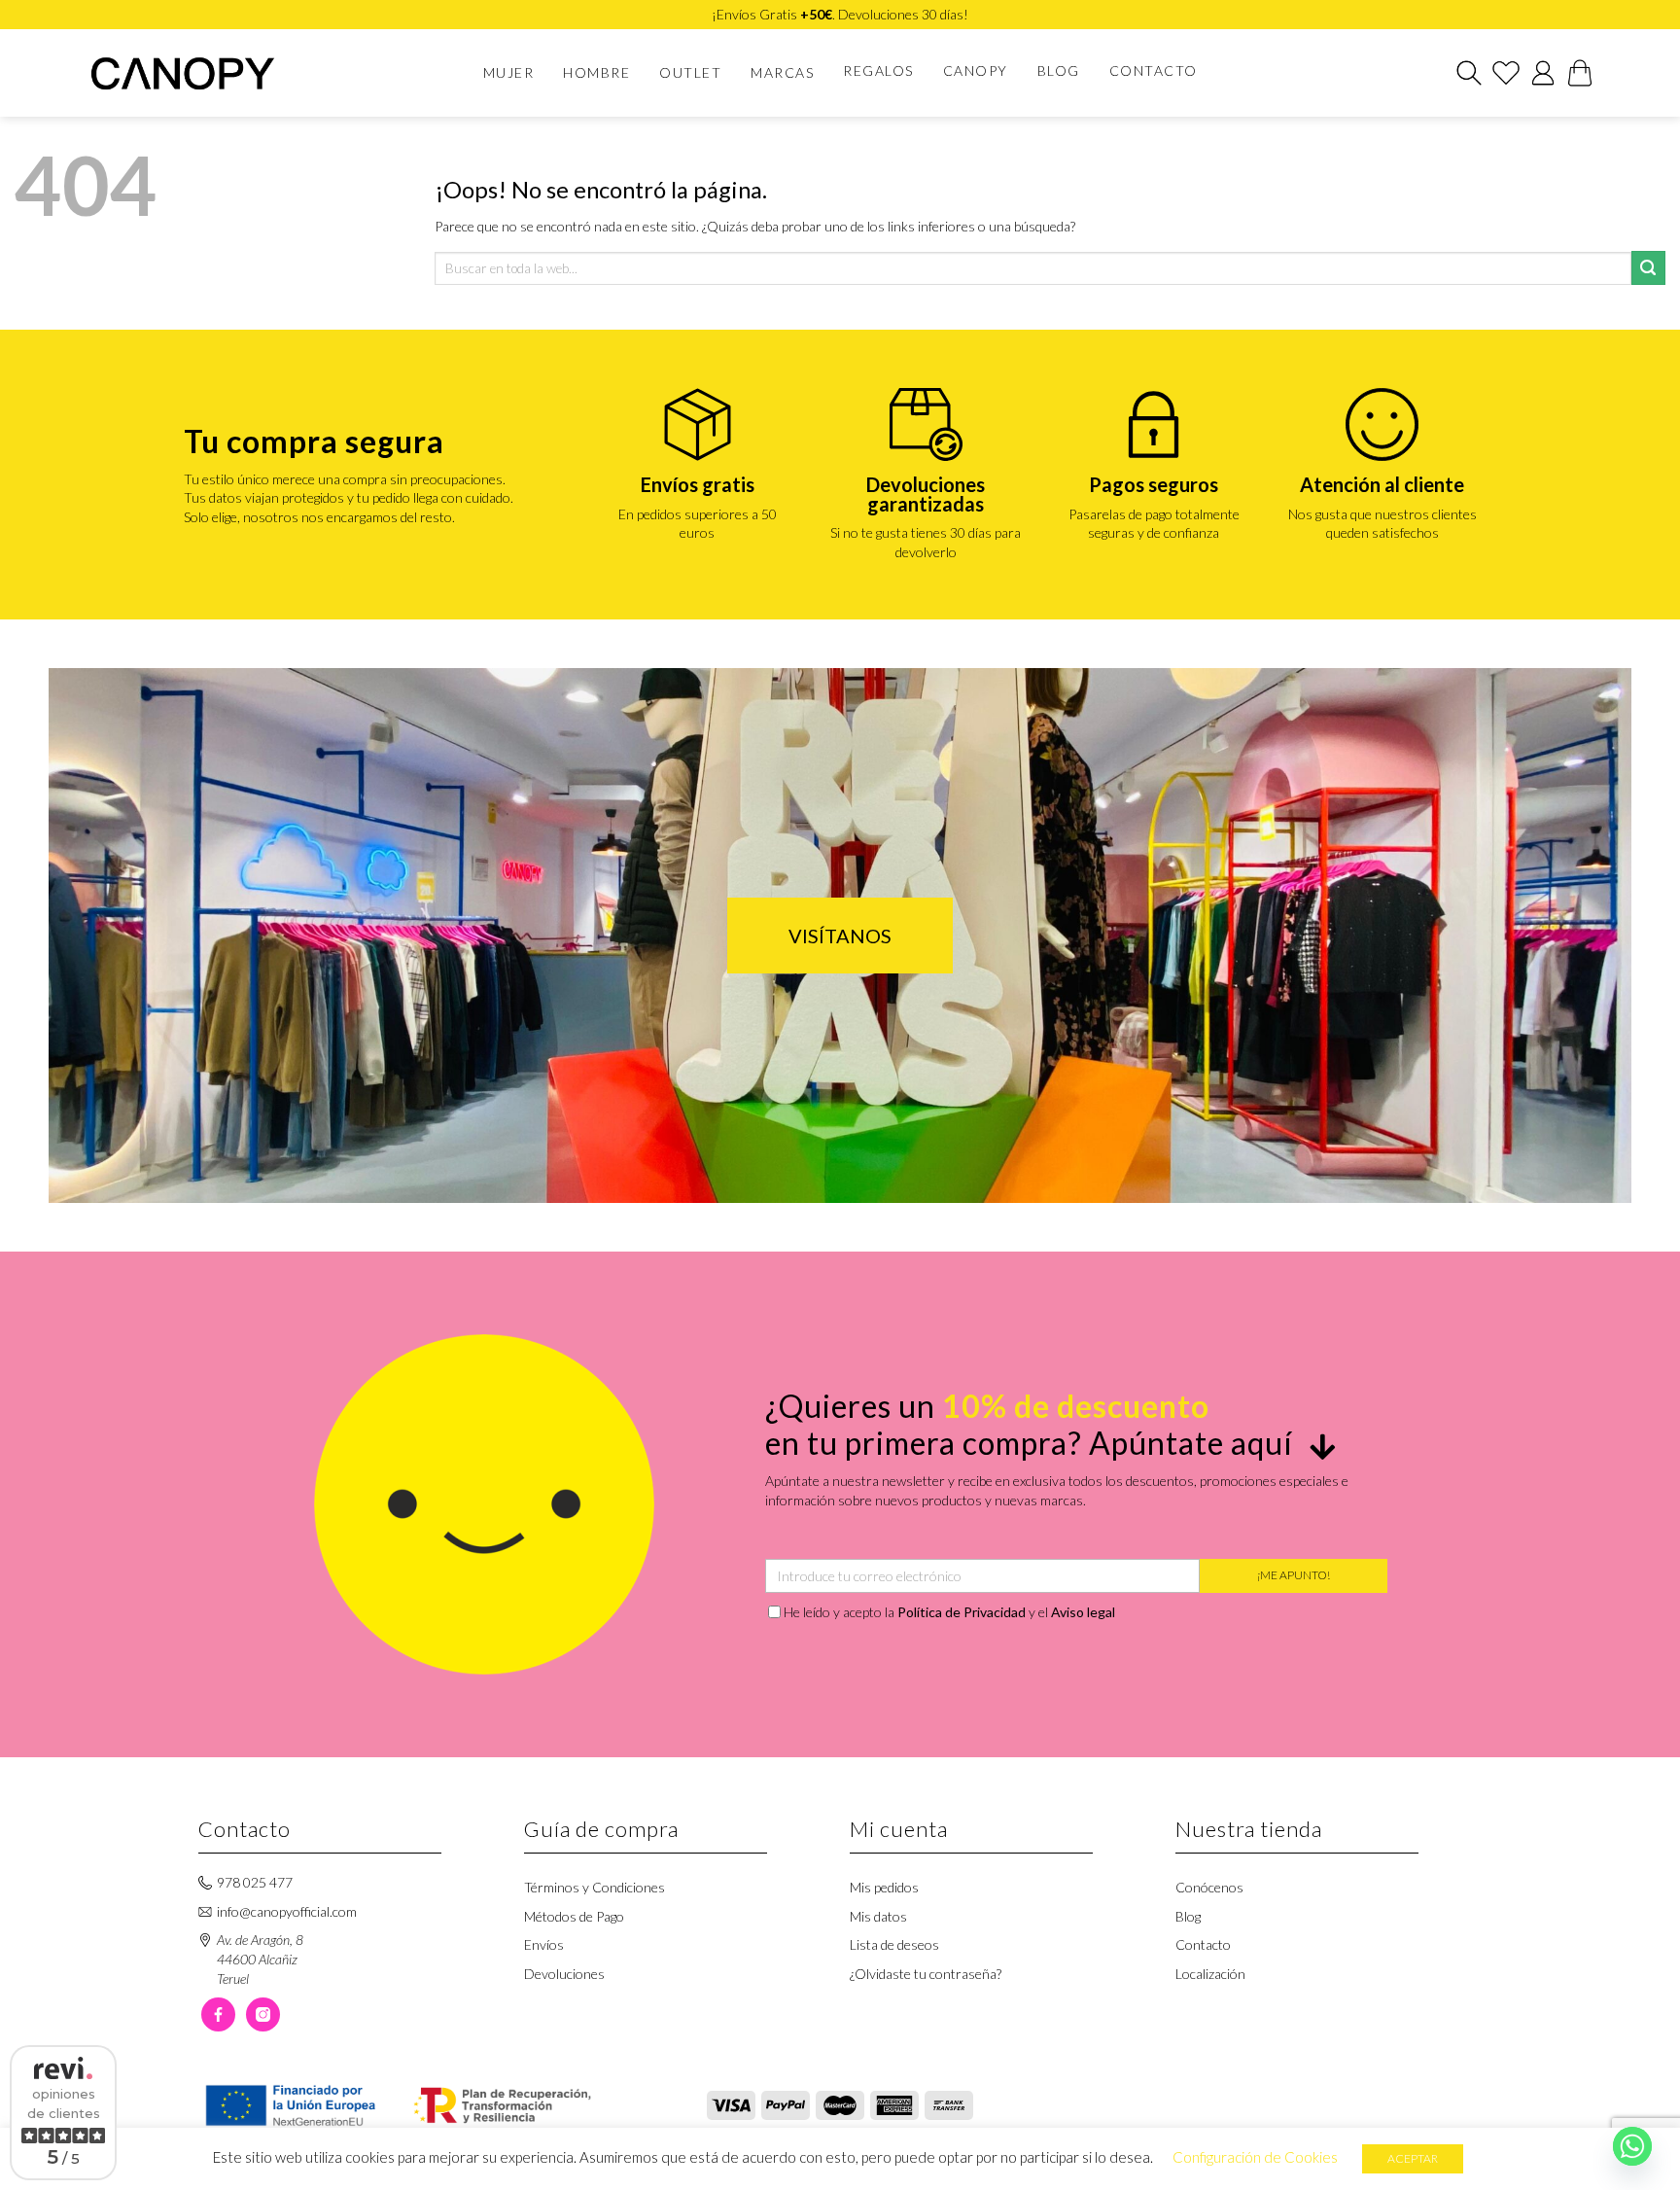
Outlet (690, 72)
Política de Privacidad (962, 1612)
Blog (1059, 71)
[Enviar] (1648, 268)
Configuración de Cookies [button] (1255, 2157)
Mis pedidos (884, 1887)
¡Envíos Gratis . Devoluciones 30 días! (840, 14)
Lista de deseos (894, 1944)
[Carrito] (1580, 73)
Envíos (544, 1944)
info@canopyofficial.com (287, 1911)
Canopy (976, 71)
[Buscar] (1469, 73)
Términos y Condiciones (595, 1887)
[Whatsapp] (1632, 2146)
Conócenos (1209, 1887)
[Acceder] (1543, 73)
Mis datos (878, 1916)
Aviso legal (1083, 1612)
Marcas (782, 72)
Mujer (509, 72)
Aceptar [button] (1413, 2158)
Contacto (1154, 71)
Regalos (878, 71)
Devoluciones (564, 1974)
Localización (1210, 1974)
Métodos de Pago (574, 1916)
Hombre (596, 72)
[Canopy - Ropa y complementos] (196, 73)
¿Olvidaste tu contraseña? (926, 1974)
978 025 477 (255, 1882)
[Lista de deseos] (1506, 73)
